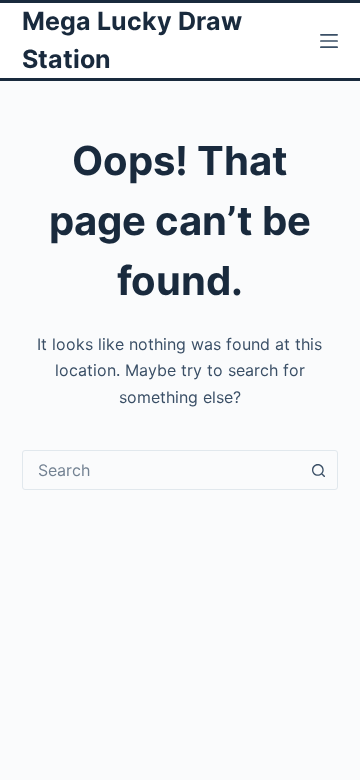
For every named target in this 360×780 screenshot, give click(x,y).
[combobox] (161, 470)
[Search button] (318, 470)
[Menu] (329, 41)
